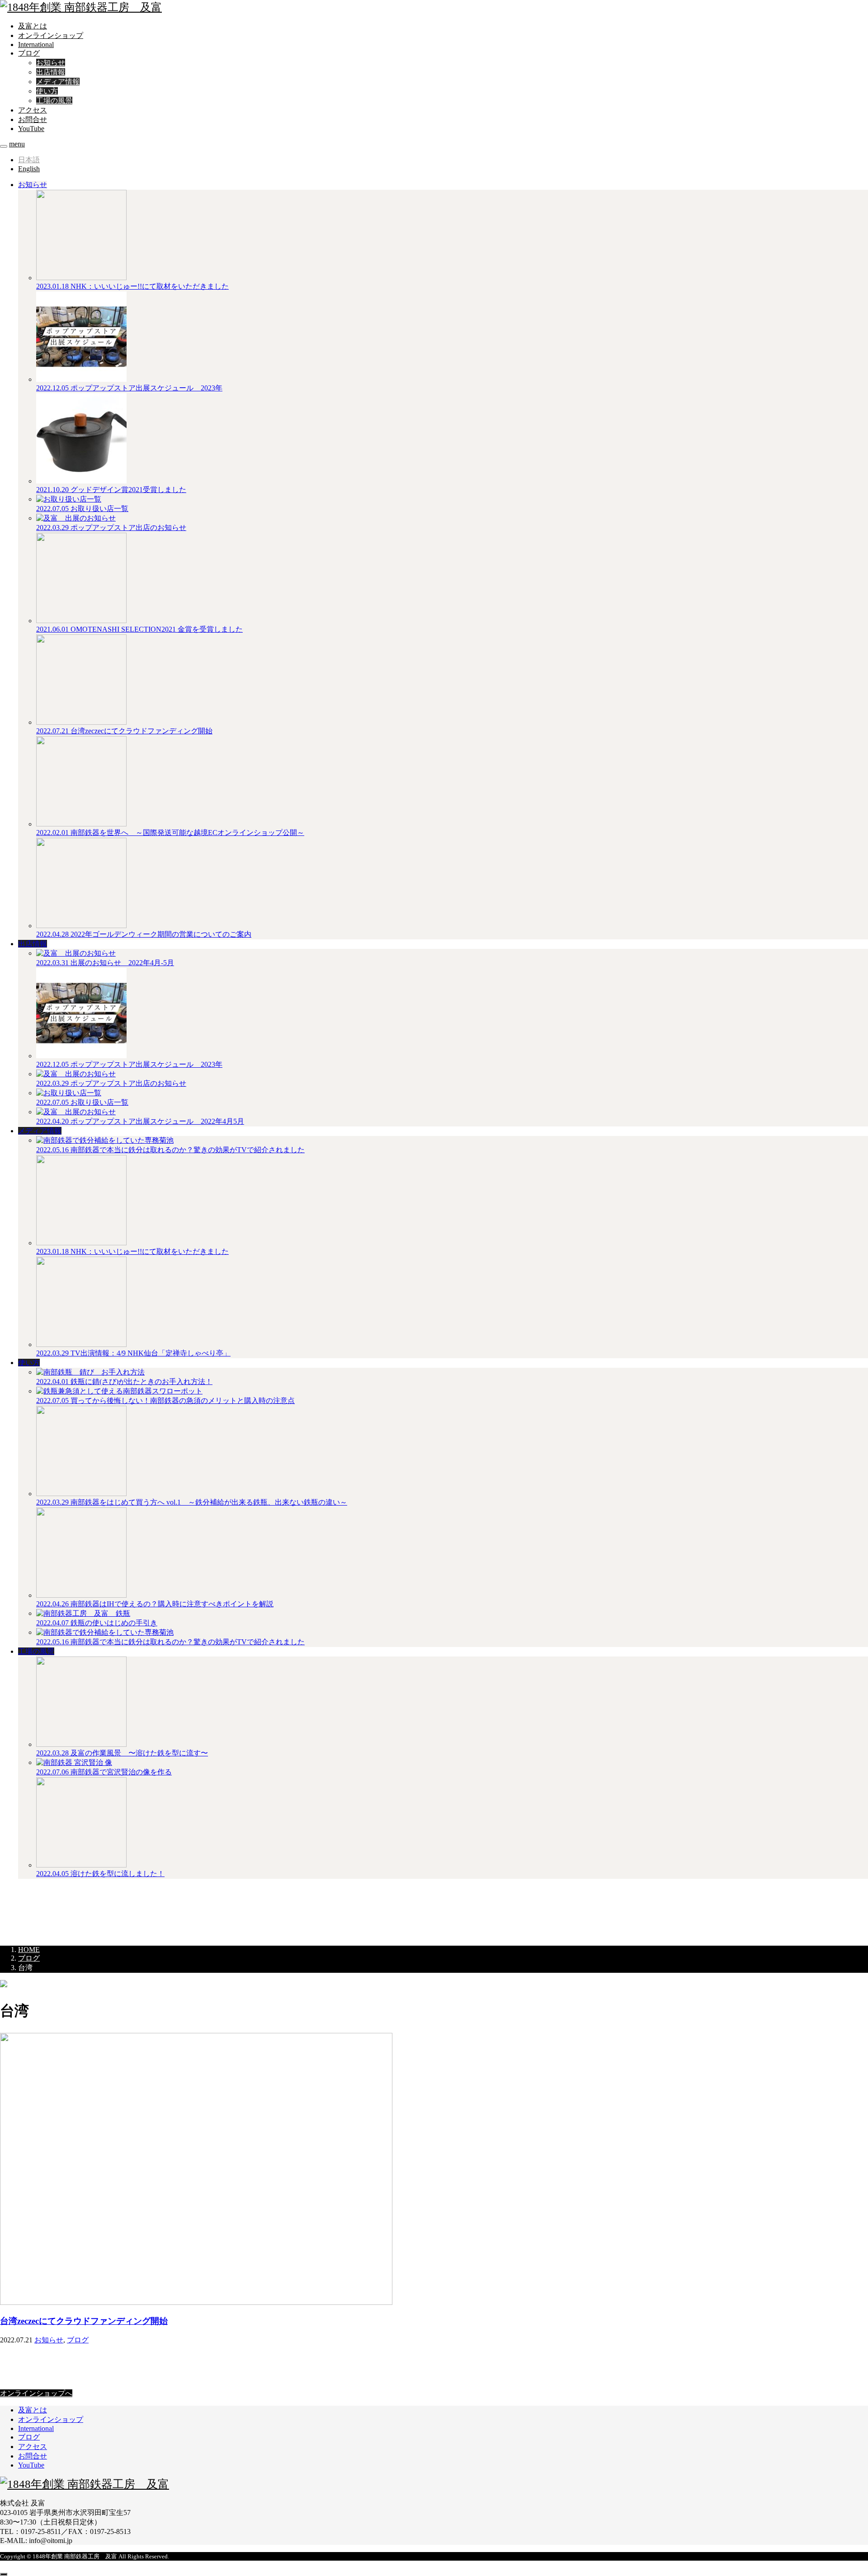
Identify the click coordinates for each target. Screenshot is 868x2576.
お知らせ (51, 63)
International (36, 45)
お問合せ (33, 120)
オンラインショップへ (36, 2393)
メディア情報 (58, 82)
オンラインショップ (51, 35)
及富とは (33, 26)
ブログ (29, 53)
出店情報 (51, 72)
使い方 (47, 91)
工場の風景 (54, 101)
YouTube (31, 129)
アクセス (33, 110)
